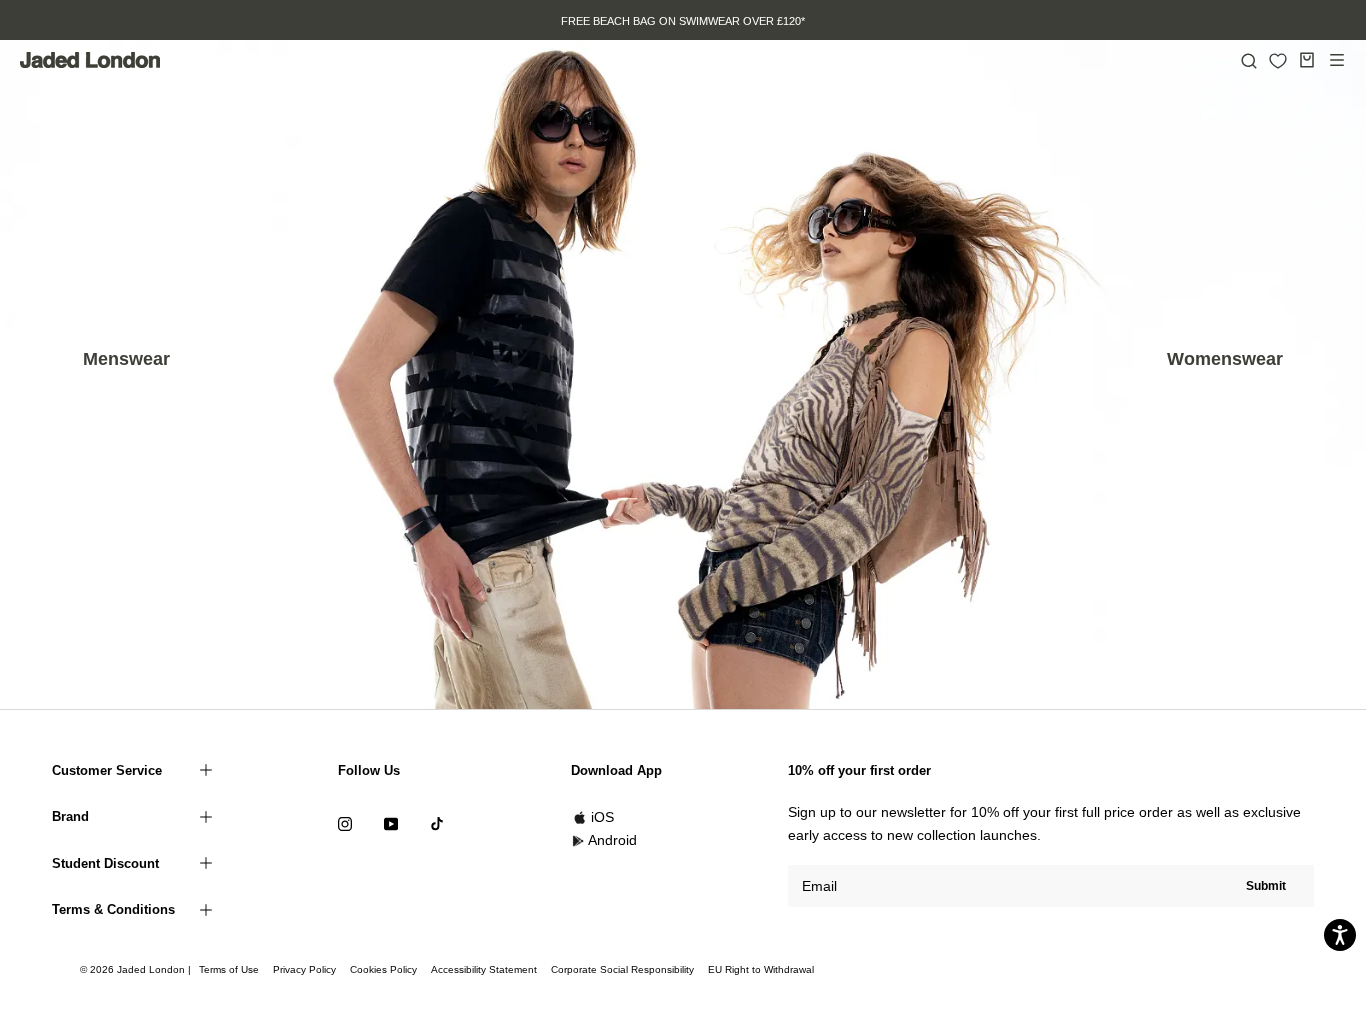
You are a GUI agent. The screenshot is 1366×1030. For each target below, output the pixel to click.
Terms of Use (229, 969)
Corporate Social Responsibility (622, 969)
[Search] (1249, 60)
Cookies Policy (383, 969)
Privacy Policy (304, 969)
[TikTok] (437, 823)
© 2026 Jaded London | (137, 969)
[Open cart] (1307, 60)
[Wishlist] (1278, 61)
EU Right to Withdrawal (761, 969)
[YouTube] (391, 823)
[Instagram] (345, 823)
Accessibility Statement (484, 969)
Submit (1266, 886)
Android (612, 840)
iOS (602, 817)
